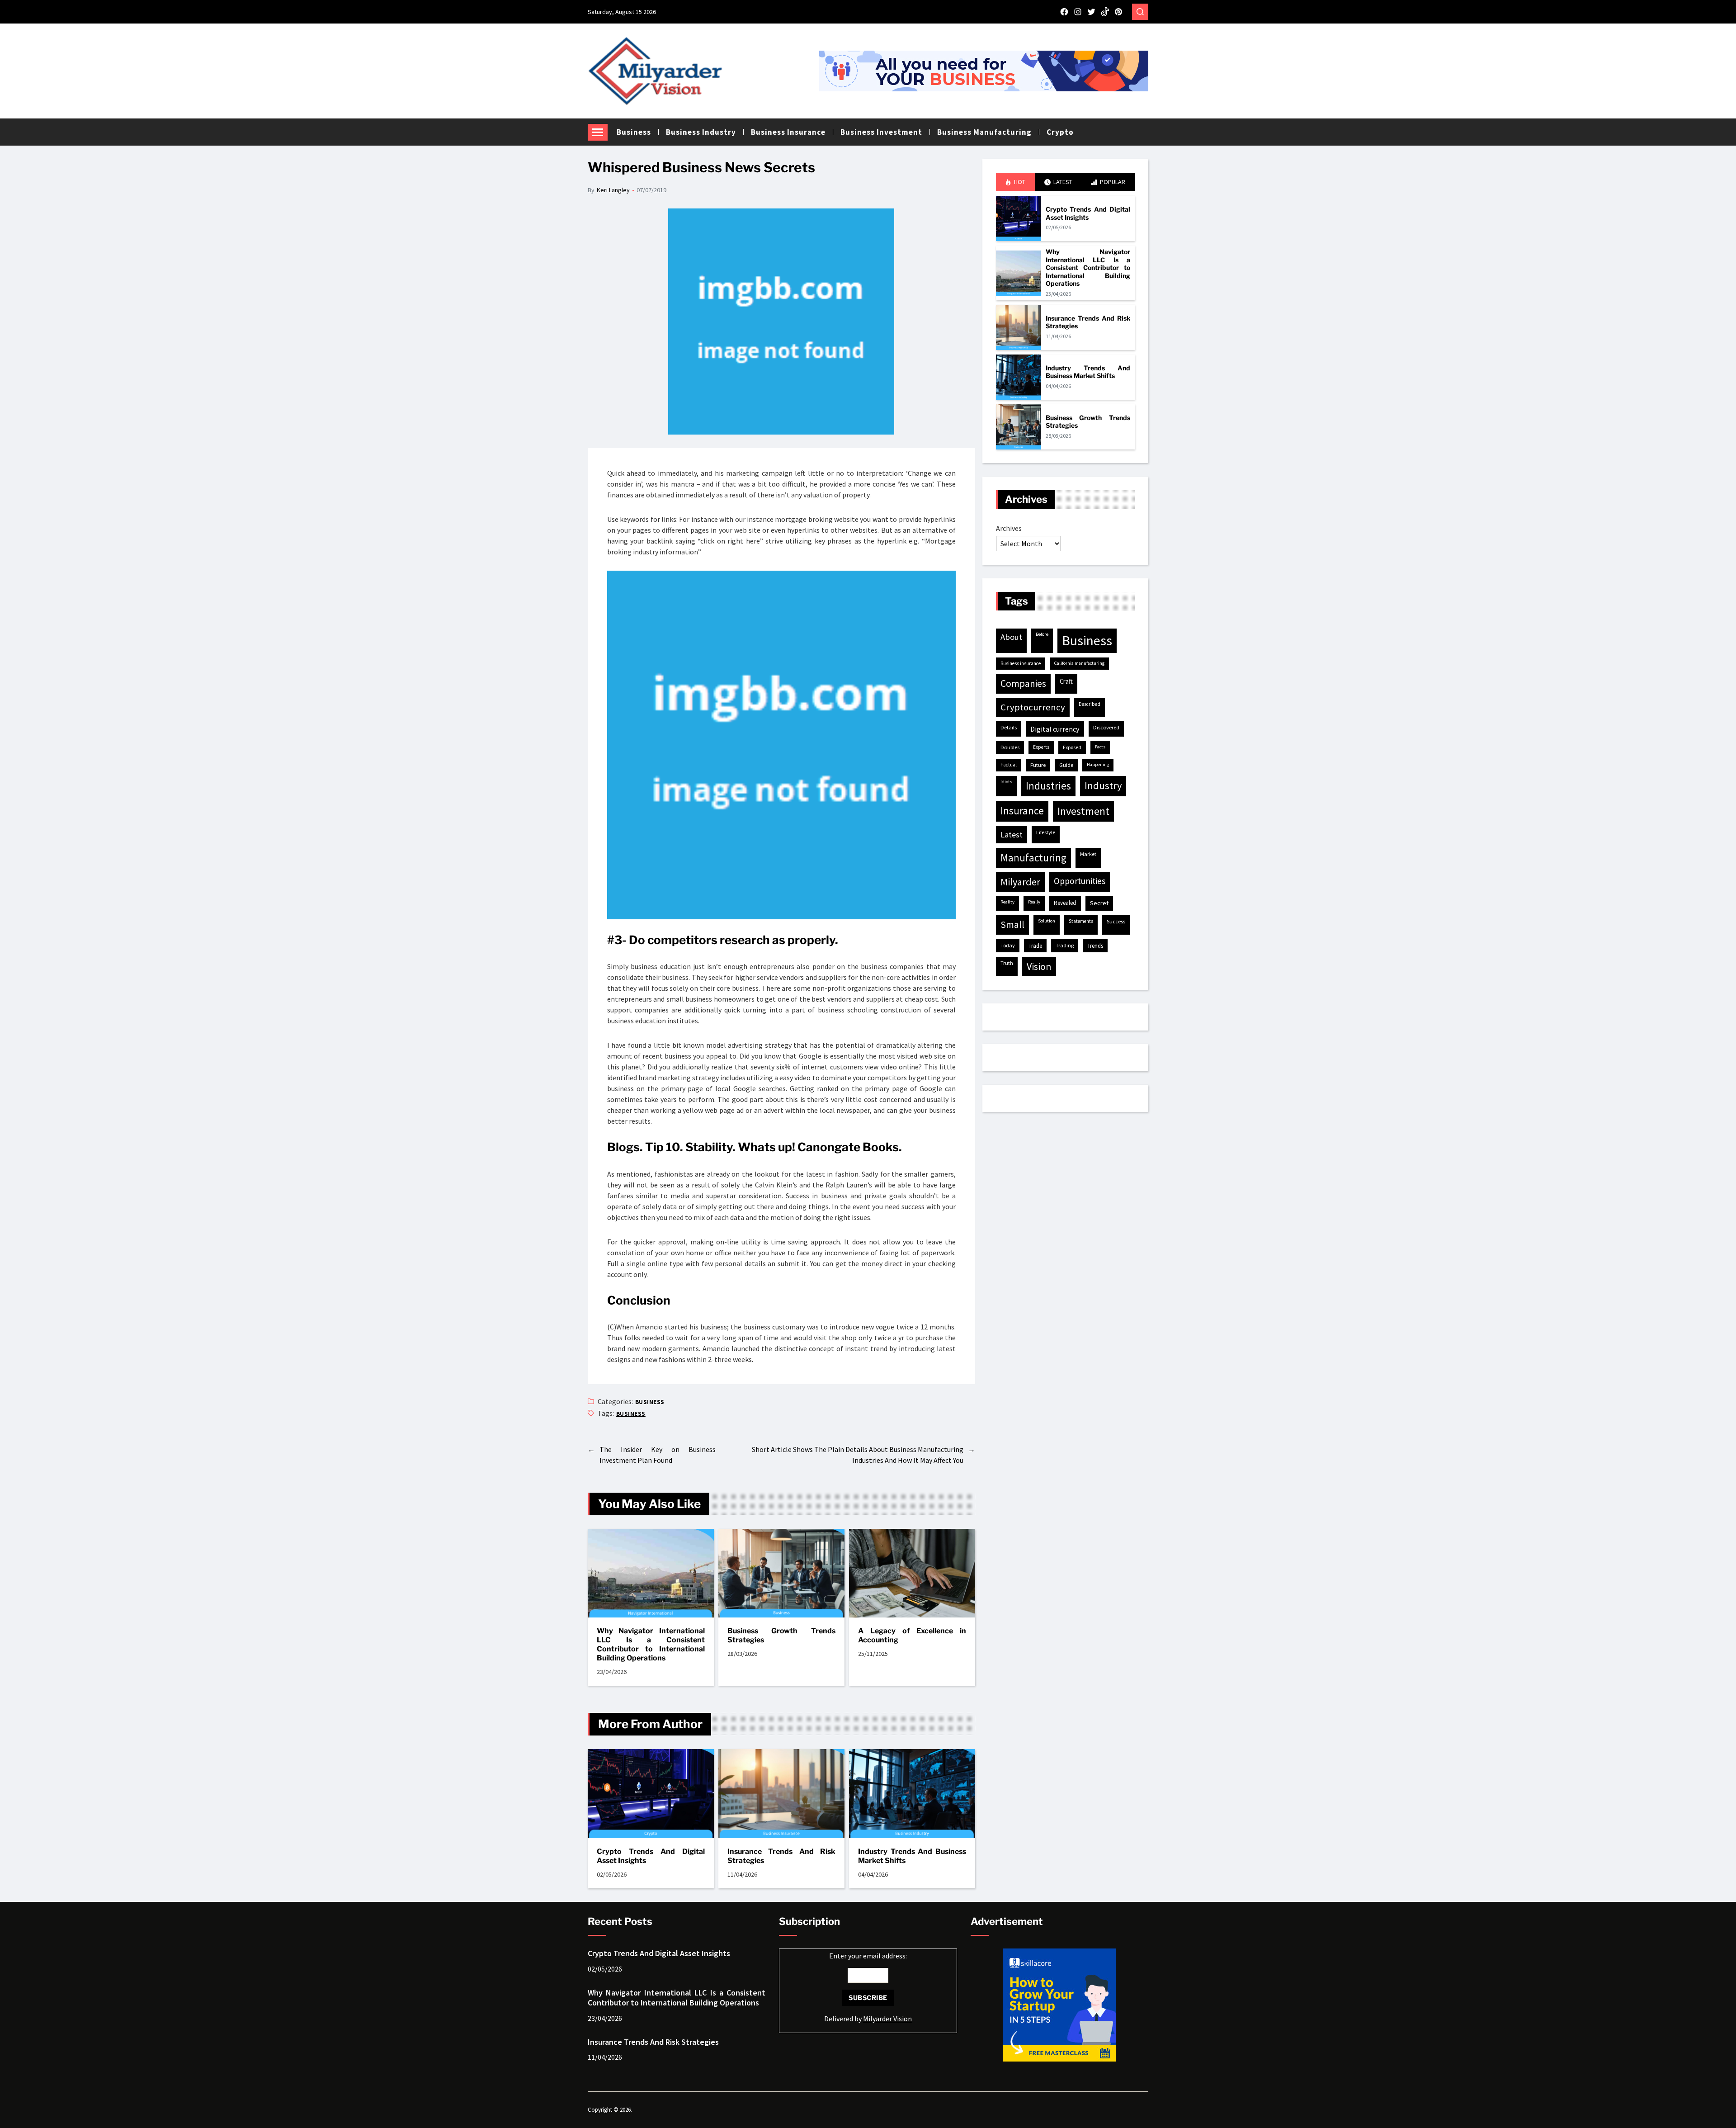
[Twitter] (1091, 12)
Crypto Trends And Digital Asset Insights (651, 1856)
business (631, 1414)
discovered (1106, 727)
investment (1083, 811)
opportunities (1080, 881)
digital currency (1055, 729)
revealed (1065, 903)
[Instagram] (1078, 12)
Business (634, 132)
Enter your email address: (868, 1987)
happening (1098, 764)
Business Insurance (788, 132)
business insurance (1021, 663)
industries (1048, 786)
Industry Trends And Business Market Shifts (912, 1856)
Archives (1009, 528)
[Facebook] (1064, 12)
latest (1012, 835)
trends (1095, 946)
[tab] (1015, 182)
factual (1009, 765)
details (1009, 727)
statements (1081, 921)
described (1090, 704)
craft (1066, 681)
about (1011, 637)
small (1012, 924)
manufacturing (1033, 858)
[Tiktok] (1105, 12)
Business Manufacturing (984, 132)
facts (1100, 747)
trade (1035, 946)
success (1116, 921)
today (1008, 945)
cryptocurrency (1033, 707)
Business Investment (881, 132)
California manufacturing (1079, 663)
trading (1065, 945)
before (1042, 634)
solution (1047, 921)
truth (1007, 963)
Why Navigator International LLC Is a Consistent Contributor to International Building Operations (651, 1644)
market (1088, 854)
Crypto (1060, 132)
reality (1007, 902)
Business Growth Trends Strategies (781, 1635)
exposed (1072, 747)
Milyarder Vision (887, 2019)
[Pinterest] (1118, 12)
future (1038, 765)
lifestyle (1046, 832)
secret (1099, 903)
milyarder (1020, 882)
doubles (1010, 747)
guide (1066, 765)
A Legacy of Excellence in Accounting (912, 1635)
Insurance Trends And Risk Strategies (781, 1856)
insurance (1022, 811)
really (1034, 902)
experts (1041, 747)
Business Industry (701, 132)
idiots (1006, 782)
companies (1023, 683)
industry (1103, 785)
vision (1039, 966)
